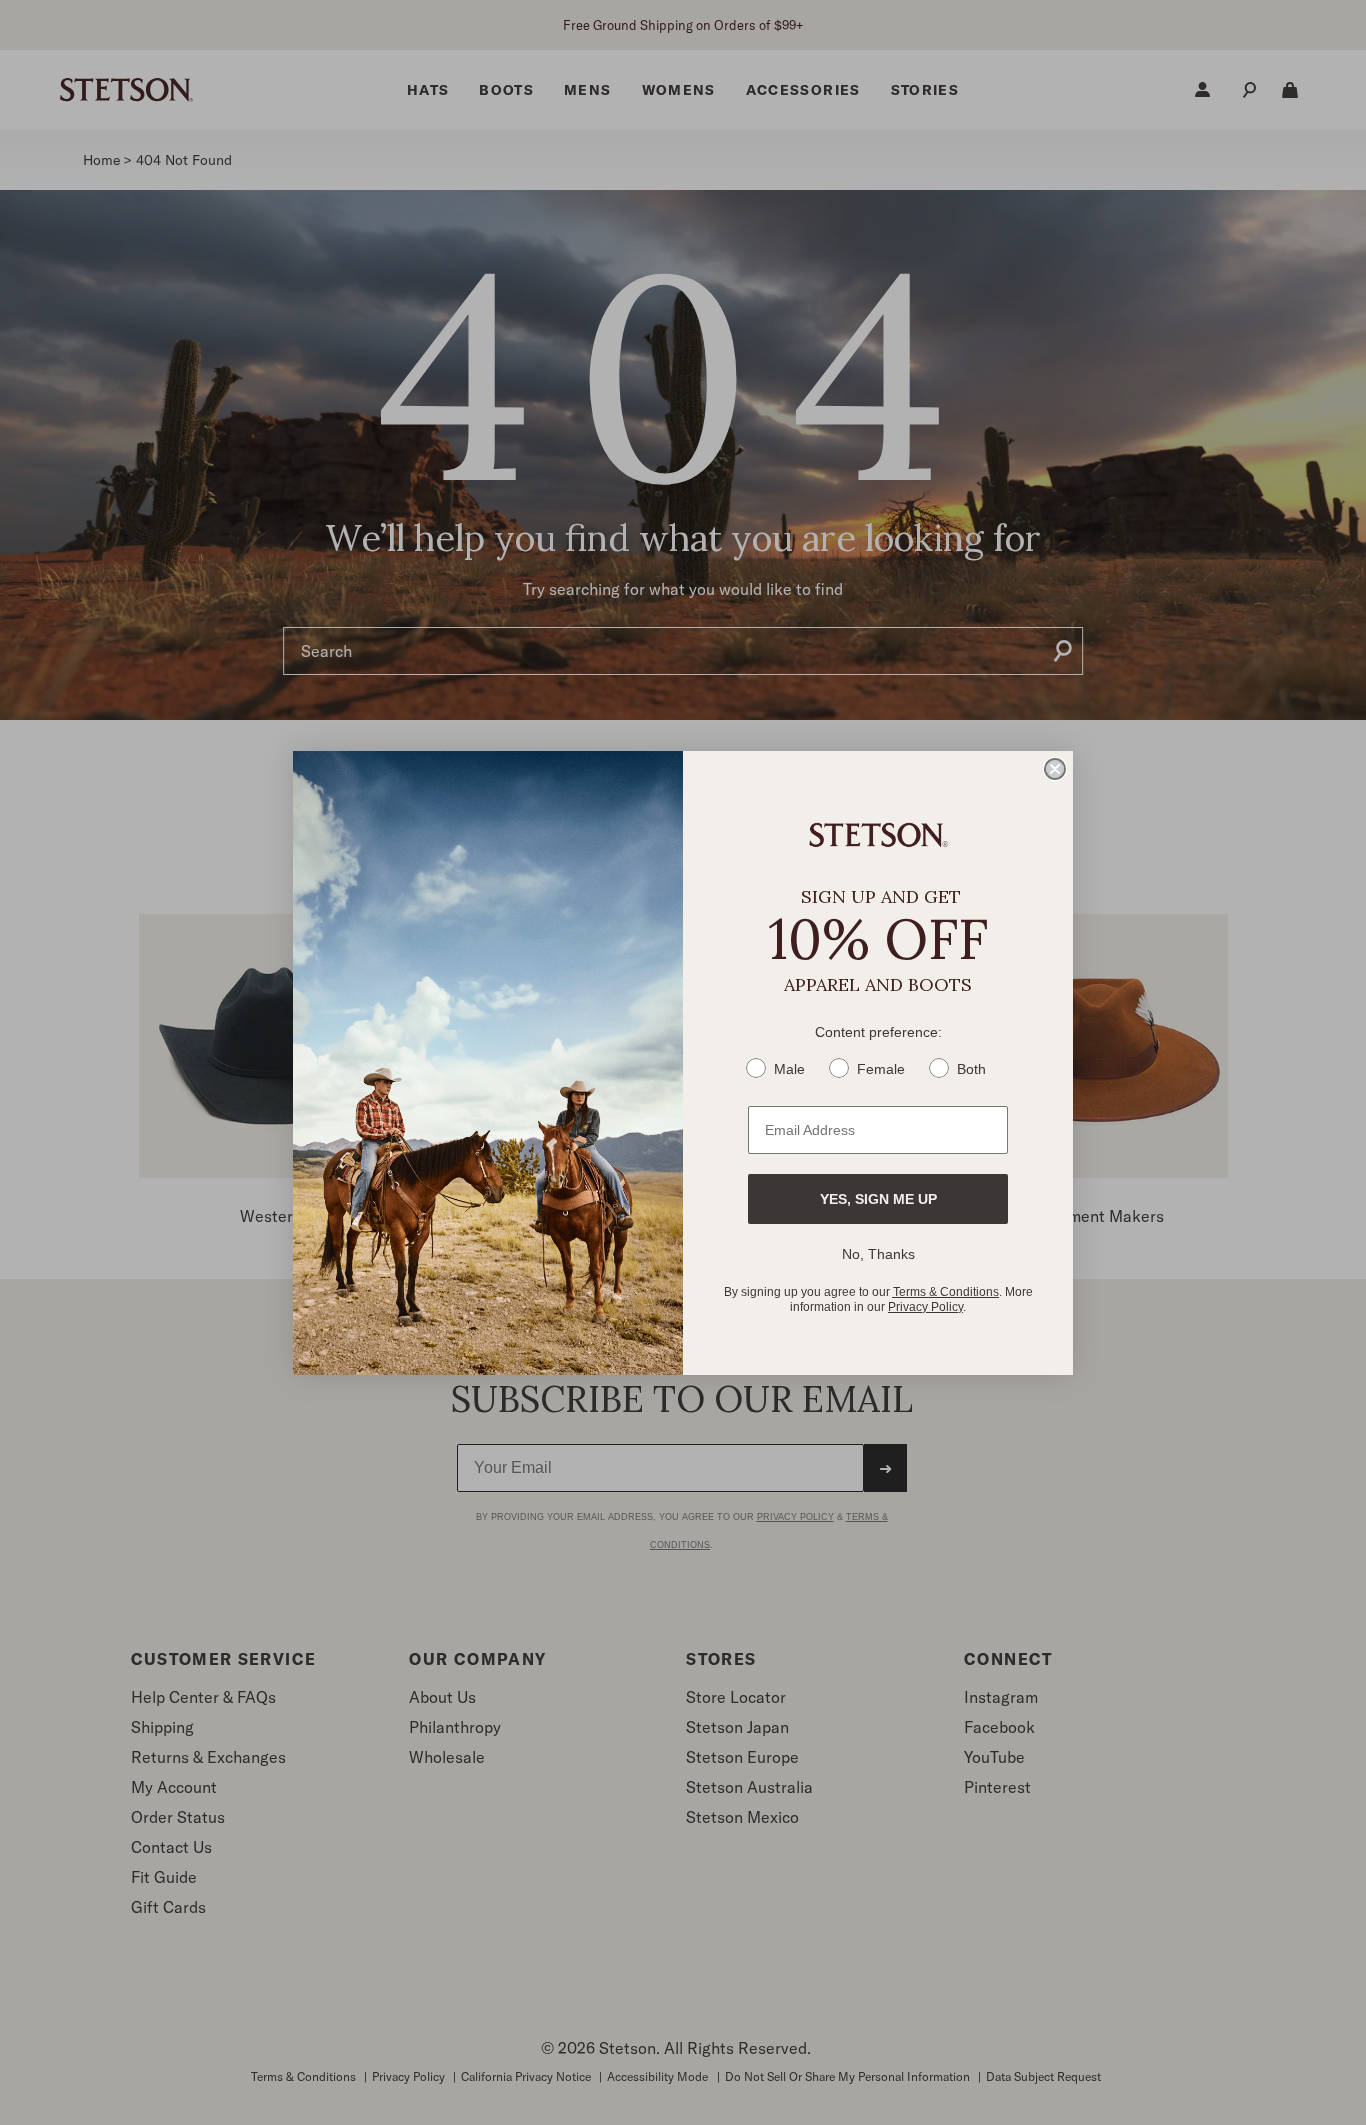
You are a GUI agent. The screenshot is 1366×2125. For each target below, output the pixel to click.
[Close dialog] (1055, 769)
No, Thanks (878, 1254)
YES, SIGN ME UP (878, 1199)
